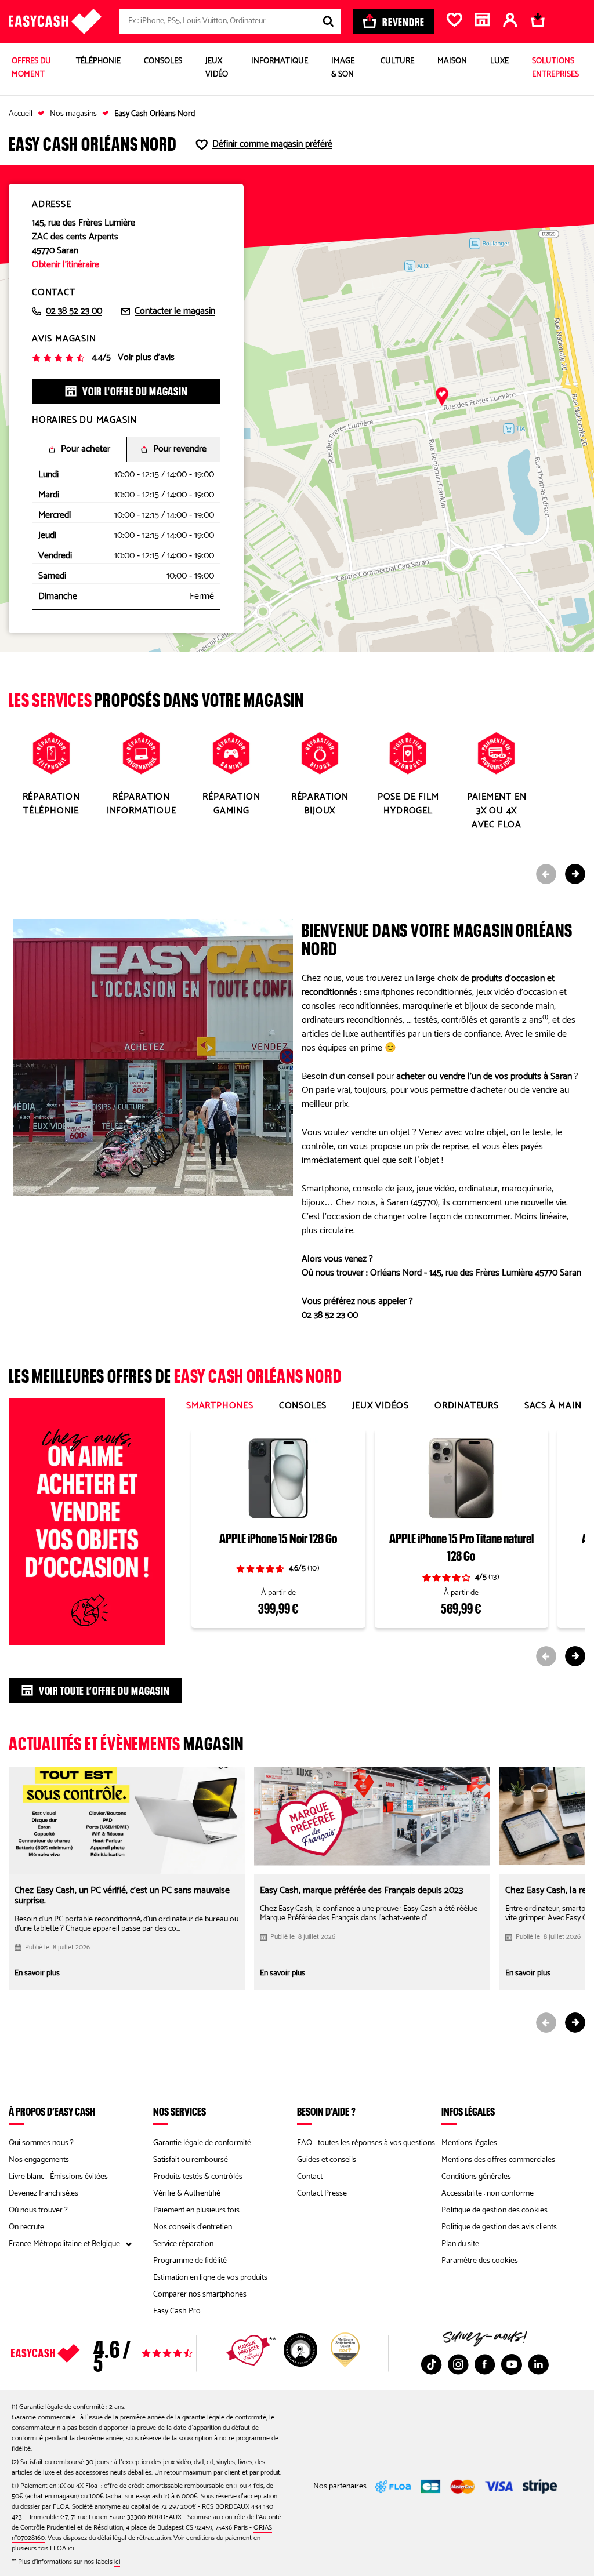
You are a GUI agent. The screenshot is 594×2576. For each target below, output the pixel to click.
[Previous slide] (546, 874)
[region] (297, 408)
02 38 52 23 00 (74, 311)
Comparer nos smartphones (200, 2295)
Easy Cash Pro (177, 2311)
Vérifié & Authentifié (187, 2194)
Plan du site (460, 2244)
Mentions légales (469, 2143)
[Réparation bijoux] (320, 772)
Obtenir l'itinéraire (66, 265)
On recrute (26, 2227)
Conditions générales (476, 2177)
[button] (442, 397)
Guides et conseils (327, 2160)
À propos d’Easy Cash (52, 2111)
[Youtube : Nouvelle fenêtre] (512, 2364)
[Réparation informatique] (141, 772)
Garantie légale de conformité (202, 2143)
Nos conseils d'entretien (193, 2227)
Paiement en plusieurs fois (196, 2210)
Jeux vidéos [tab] (381, 1406)
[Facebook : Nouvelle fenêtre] (485, 2364)
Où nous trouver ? (38, 2210)
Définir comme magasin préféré (272, 144)
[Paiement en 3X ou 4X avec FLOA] (497, 779)
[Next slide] (575, 874)
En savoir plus (37, 1974)
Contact (310, 2177)
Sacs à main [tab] (553, 1406)
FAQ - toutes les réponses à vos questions (366, 2143)
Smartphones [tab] (220, 1406)
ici (71, 2548)
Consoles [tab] (303, 1406)
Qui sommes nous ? (41, 2143)
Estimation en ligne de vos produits (210, 2278)
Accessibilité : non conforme (488, 2194)
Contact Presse (322, 2194)
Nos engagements (39, 2160)
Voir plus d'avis (146, 358)
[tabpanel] (384, 1546)
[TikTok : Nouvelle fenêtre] (432, 2364)
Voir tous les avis (126, 2353)
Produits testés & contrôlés (198, 2177)
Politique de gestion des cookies (495, 2210)
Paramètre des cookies (480, 2261)
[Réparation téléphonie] (51, 772)
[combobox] (230, 21)
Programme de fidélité (190, 2261)
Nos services (180, 2111)
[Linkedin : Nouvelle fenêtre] (538, 2364)
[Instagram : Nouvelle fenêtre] (458, 2364)
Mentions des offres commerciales (498, 2160)
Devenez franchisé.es (44, 2194)
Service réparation (183, 2244)
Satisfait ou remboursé (191, 2160)
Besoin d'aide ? (326, 2111)
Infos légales (468, 2111)
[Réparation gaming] (231, 772)
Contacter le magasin (175, 311)
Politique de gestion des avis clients (499, 2227)
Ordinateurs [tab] (467, 1406)
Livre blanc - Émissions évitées (58, 2177)
